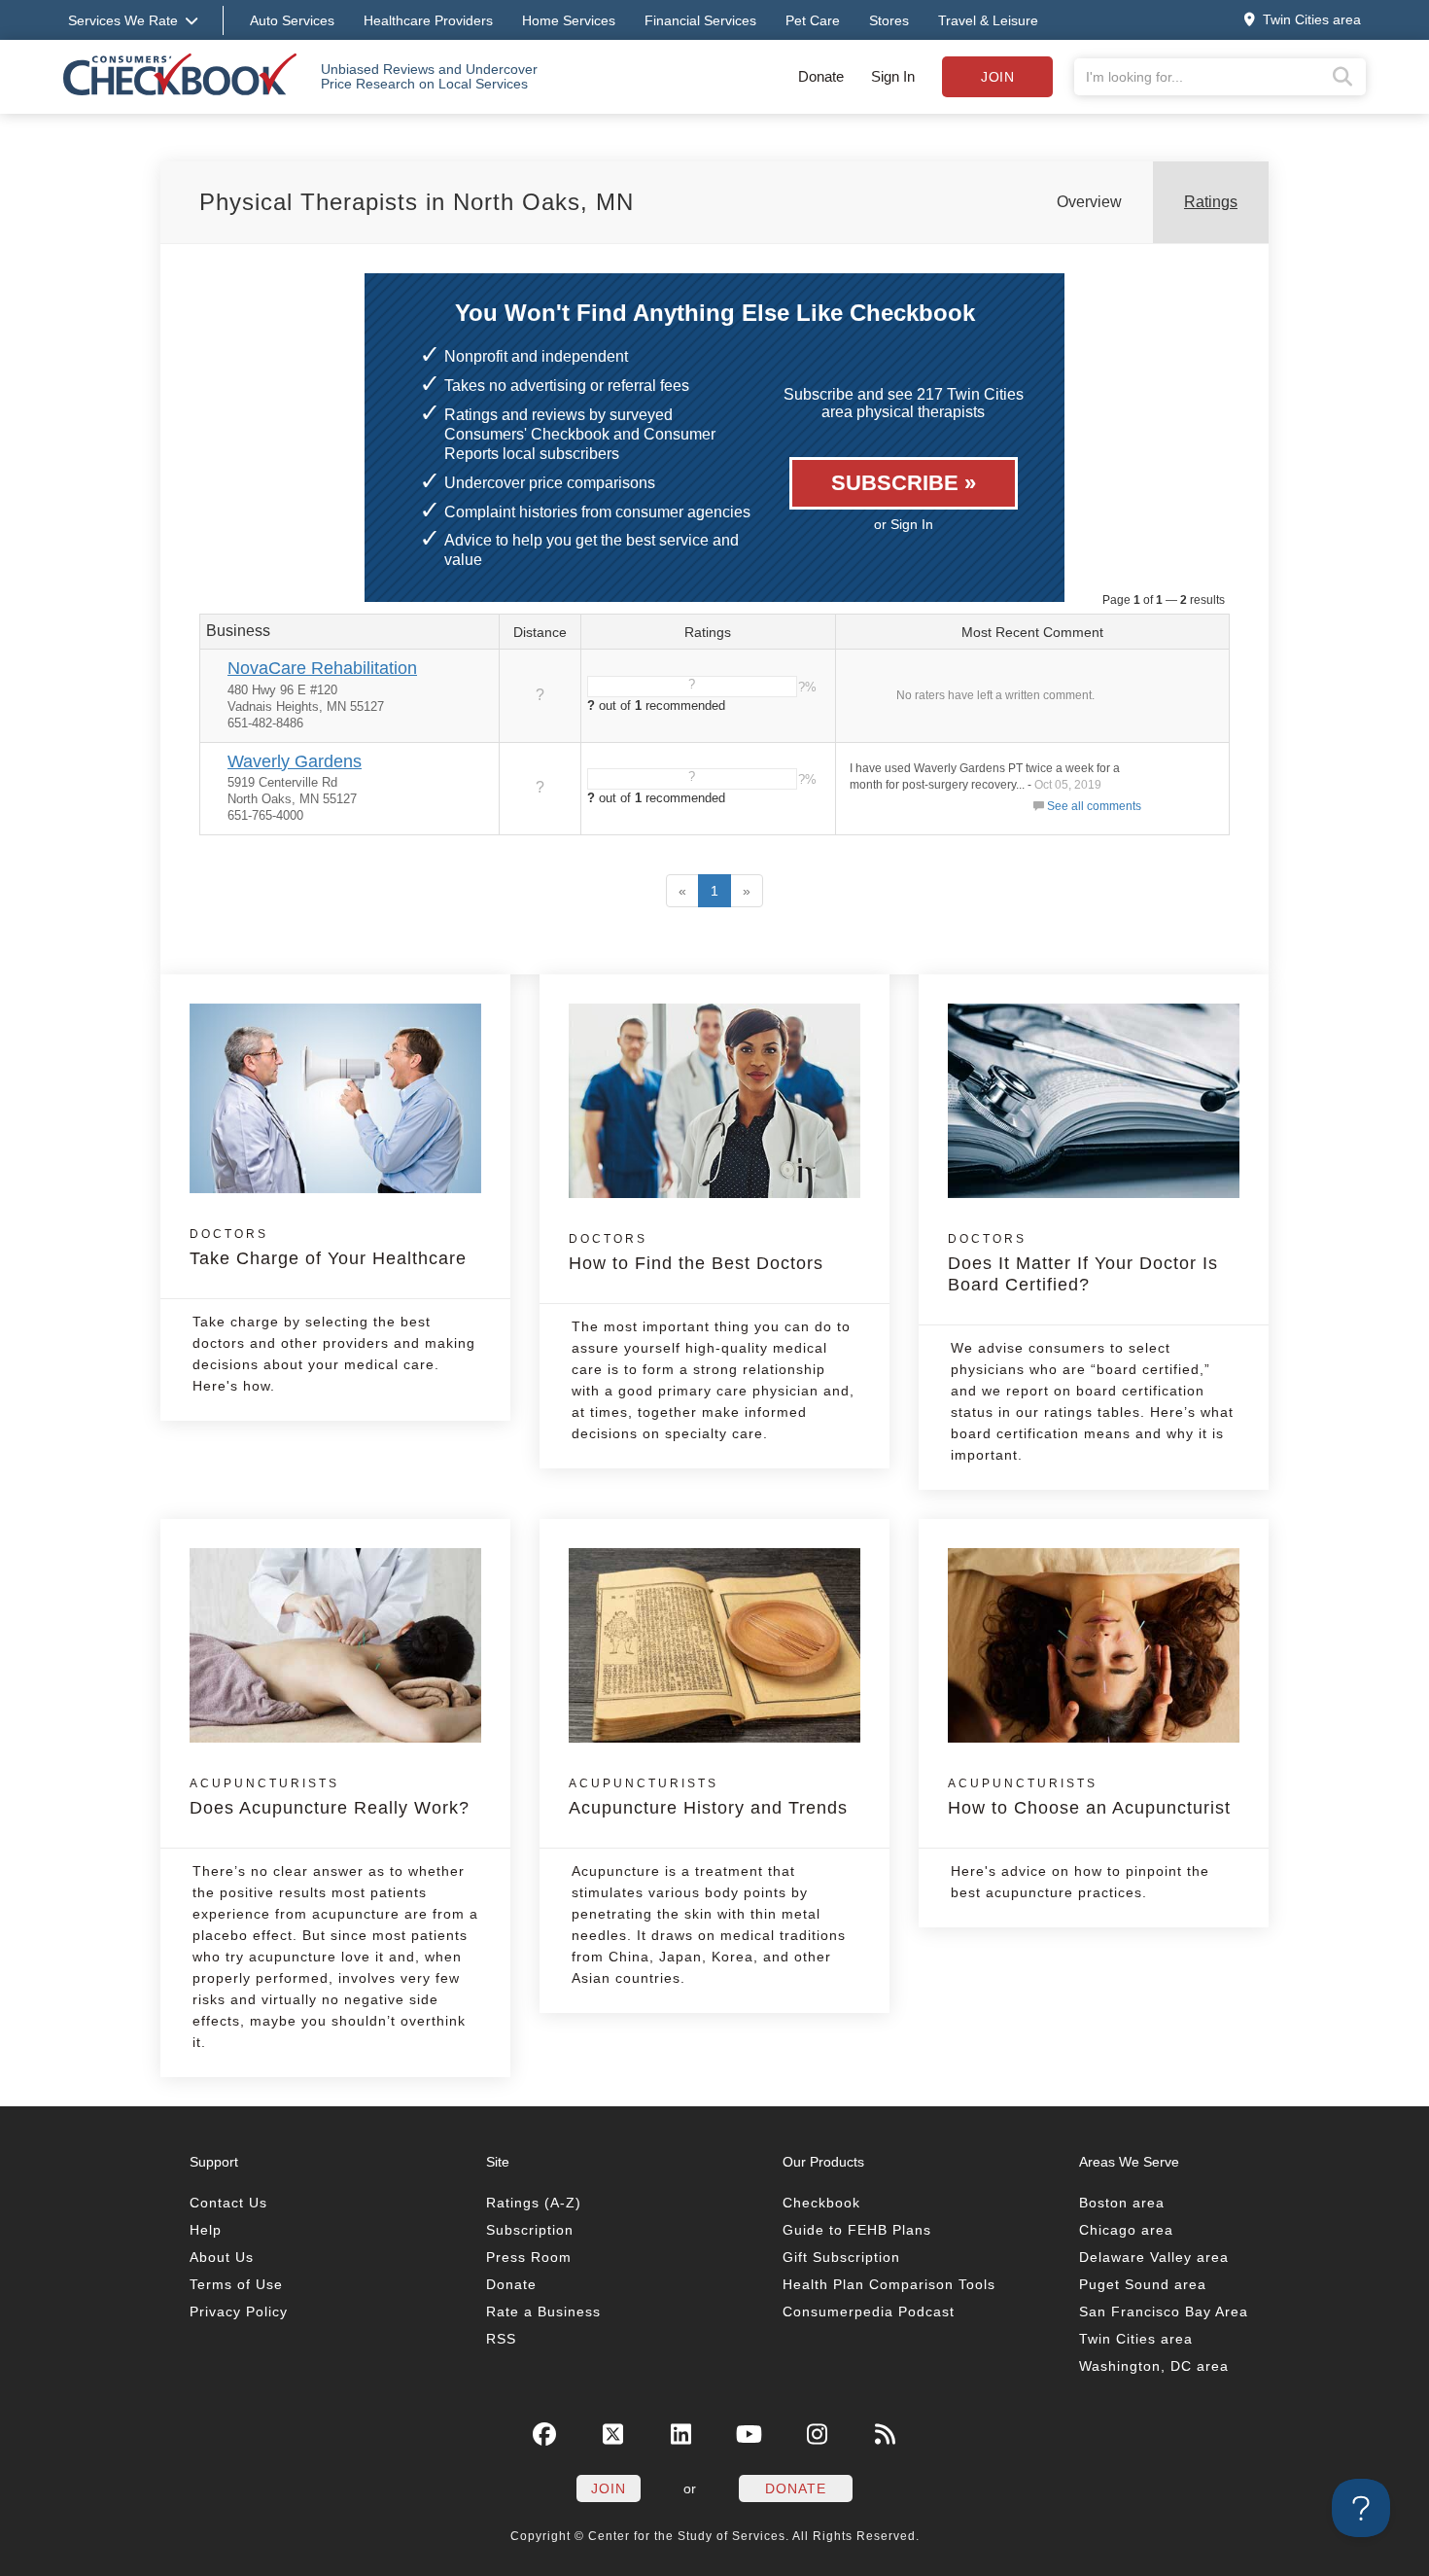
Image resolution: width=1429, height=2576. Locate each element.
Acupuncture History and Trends (708, 1797)
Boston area (1122, 2203)
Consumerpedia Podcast (869, 2311)
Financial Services (700, 20)
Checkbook (821, 2203)
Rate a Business (543, 2311)
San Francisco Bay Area (1164, 2311)
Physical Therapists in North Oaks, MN (417, 202)
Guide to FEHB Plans (857, 2230)
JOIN (609, 2488)
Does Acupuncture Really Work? (330, 1797)
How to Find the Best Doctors (696, 1253)
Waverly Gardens (295, 761)
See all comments (1094, 806)
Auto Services (292, 20)
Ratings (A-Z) (534, 2203)
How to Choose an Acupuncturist (1089, 1797)
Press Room (529, 2257)
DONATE (796, 2488)
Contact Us (228, 2203)
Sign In (893, 76)
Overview (1089, 202)
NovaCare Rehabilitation (322, 668)
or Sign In (904, 524)
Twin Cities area (1136, 2339)
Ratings (1211, 202)
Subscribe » (904, 483)
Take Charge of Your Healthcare (328, 1248)
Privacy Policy (239, 2311)
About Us (222, 2257)
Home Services (569, 20)
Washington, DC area (1154, 2366)
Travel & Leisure (988, 20)
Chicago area (1126, 2230)
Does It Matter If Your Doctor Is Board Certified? (1083, 1263)
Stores (889, 20)
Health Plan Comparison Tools (889, 2284)
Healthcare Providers (428, 20)
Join (997, 77)
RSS (501, 2339)
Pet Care (813, 20)
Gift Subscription (841, 2257)
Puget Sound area (1143, 2284)
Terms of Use (236, 2284)
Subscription (530, 2230)
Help (206, 2230)
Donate (821, 76)
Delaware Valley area (1154, 2257)
